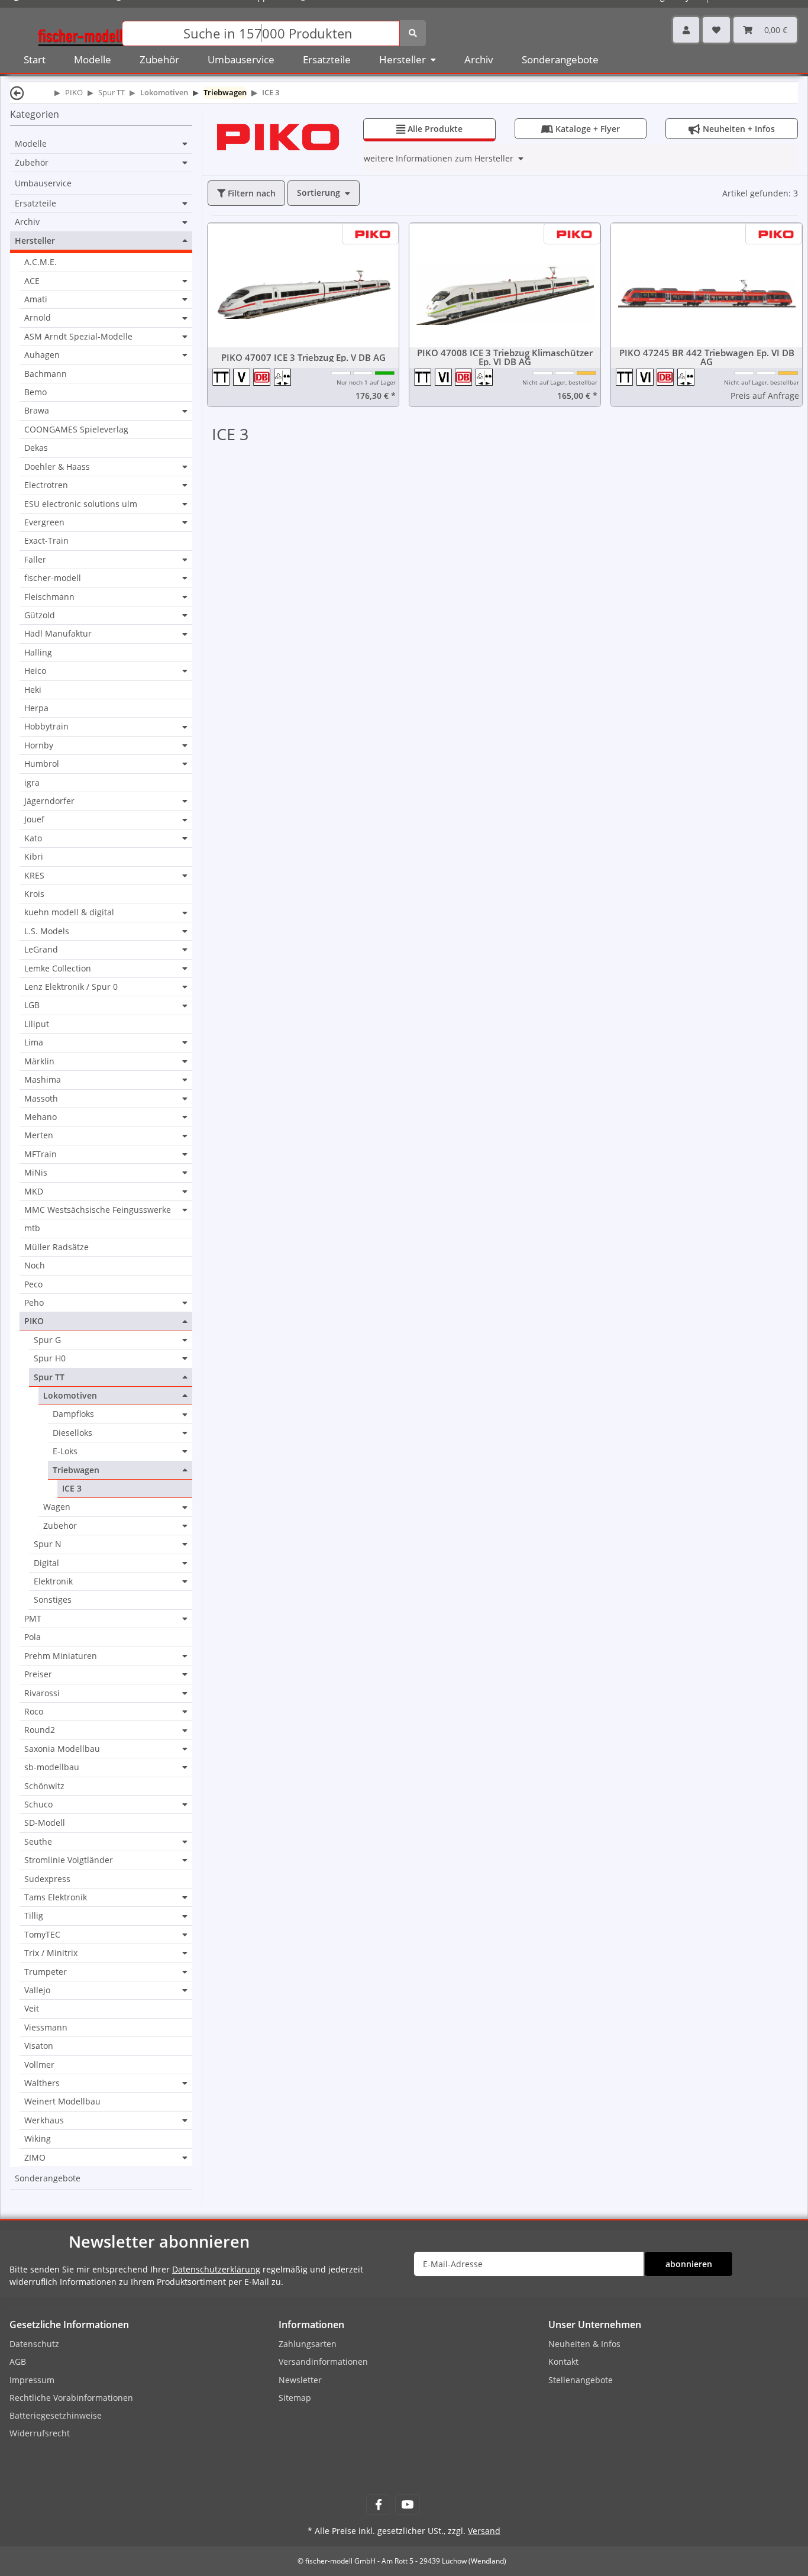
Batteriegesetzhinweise (56, 2415)
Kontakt (563, 2362)
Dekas (36, 448)
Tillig (34, 1916)
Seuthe (38, 1842)
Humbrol (42, 764)
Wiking (38, 2138)
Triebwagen (76, 1470)
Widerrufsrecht (40, 2433)
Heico (35, 671)
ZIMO (35, 2158)
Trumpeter (46, 1972)
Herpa (36, 708)
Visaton (39, 2046)
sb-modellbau (52, 1767)
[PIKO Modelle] (278, 136)
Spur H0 (50, 1358)
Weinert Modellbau (62, 2101)
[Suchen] (413, 33)
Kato (33, 838)
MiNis (36, 1173)
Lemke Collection (58, 969)
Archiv (27, 222)
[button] (686, 30)
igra (32, 782)
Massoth (41, 1099)
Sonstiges (53, 1599)
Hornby (39, 745)
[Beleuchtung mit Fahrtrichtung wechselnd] (283, 377)
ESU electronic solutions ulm (81, 504)
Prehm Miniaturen (61, 1656)
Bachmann (46, 374)
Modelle (31, 144)
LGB (32, 1005)
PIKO (34, 1321)
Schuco (38, 1805)
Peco (33, 1284)
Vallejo (37, 1990)
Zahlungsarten (308, 2344)
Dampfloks (73, 1414)
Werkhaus (44, 2120)
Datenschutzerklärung (216, 2269)
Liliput (37, 1024)
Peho (34, 1303)
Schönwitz (44, 1786)
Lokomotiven (70, 1396)
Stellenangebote (581, 2380)
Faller (35, 560)
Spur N (48, 1544)
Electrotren (46, 485)
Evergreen (44, 522)
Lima (34, 1042)
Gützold (40, 615)
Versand (484, 2531)
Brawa (37, 411)
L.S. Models (47, 931)
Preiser (38, 1674)
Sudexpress (47, 1879)
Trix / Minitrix (51, 1953)
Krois (34, 894)
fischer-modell (53, 578)
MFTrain (41, 1154)
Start (35, 59)
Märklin (39, 1061)
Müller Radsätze (56, 1247)
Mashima (43, 1080)
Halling (38, 652)
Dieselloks (72, 1433)
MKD (34, 1192)
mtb (32, 1228)
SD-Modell (45, 1823)
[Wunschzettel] (716, 30)
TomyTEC (42, 1935)
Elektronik (53, 1581)
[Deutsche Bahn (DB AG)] (264, 377)
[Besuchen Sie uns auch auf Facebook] (378, 2505)
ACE (32, 281)
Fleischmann (49, 597)
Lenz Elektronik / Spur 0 (71, 987)
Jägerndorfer (49, 801)
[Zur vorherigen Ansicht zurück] (17, 93)
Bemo (35, 392)
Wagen (57, 1507)
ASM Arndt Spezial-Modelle (78, 337)
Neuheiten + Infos (732, 129)
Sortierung (319, 193)
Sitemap (295, 2398)
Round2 (40, 1730)
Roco (34, 1712)
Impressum (32, 2380)
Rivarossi (42, 1693)
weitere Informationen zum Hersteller (439, 158)
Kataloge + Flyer (581, 129)
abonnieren (689, 2264)
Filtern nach (251, 193)
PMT (33, 1619)
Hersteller (35, 241)
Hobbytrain (46, 727)
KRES (34, 876)
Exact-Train (46, 540)
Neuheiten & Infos (584, 2344)
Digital (46, 1563)
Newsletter (300, 2380)
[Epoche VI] (445, 377)
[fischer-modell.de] (80, 32)
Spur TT (49, 1377)
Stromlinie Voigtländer (69, 1860)
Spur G (47, 1340)
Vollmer (39, 2065)
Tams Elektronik (56, 1897)
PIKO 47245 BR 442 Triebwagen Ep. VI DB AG (707, 357)
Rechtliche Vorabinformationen (71, 2398)
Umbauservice (43, 183)
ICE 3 (72, 1488)
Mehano (41, 1117)
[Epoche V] (243, 377)
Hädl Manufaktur (58, 634)
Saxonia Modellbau (62, 1749)
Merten (39, 1135)
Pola (33, 1637)
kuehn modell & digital (69, 912)
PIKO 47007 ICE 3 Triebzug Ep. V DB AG (303, 358)
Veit (32, 2008)
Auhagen (42, 355)
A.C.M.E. (41, 262)
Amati (36, 299)
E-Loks (65, 1451)
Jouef (34, 819)
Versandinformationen (323, 2362)
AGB (18, 2362)
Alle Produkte (429, 129)
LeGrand (41, 950)
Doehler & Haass (57, 467)
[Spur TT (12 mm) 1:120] (223, 377)
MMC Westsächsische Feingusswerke (98, 1210)
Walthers (42, 2083)
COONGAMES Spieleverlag (76, 429)
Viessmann (46, 2027)
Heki (33, 690)
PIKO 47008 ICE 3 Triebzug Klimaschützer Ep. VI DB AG (505, 357)
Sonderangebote (48, 2178)
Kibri (34, 856)
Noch (35, 1265)
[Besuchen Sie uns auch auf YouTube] (407, 2505)
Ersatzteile (35, 204)
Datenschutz (34, 2344)
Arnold (38, 318)
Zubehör (32, 163)
